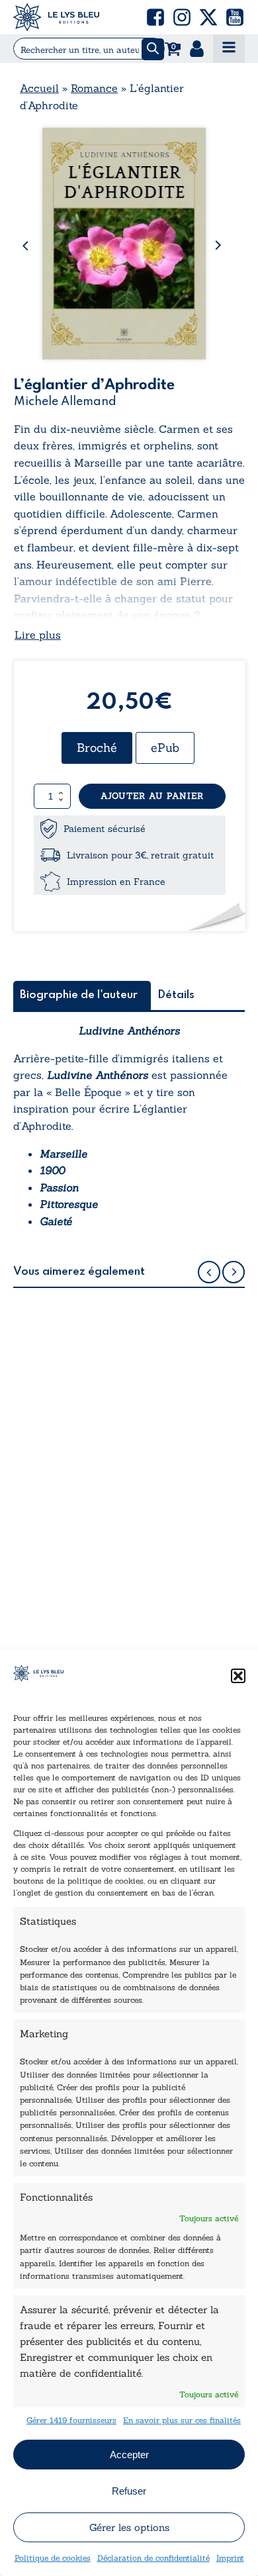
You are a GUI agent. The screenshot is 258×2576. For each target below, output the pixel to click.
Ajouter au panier (152, 796)
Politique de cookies (53, 2558)
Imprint (230, 2558)
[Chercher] (153, 49)
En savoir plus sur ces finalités (182, 2420)
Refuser (129, 2491)
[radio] (97, 748)
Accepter (129, 2455)
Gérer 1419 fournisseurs (71, 2420)
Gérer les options (129, 2527)
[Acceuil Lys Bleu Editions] (56, 17)
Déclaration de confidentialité (153, 2558)
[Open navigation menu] (229, 49)
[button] (238, 1676)
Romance (94, 88)
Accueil (39, 88)
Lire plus (38, 635)
